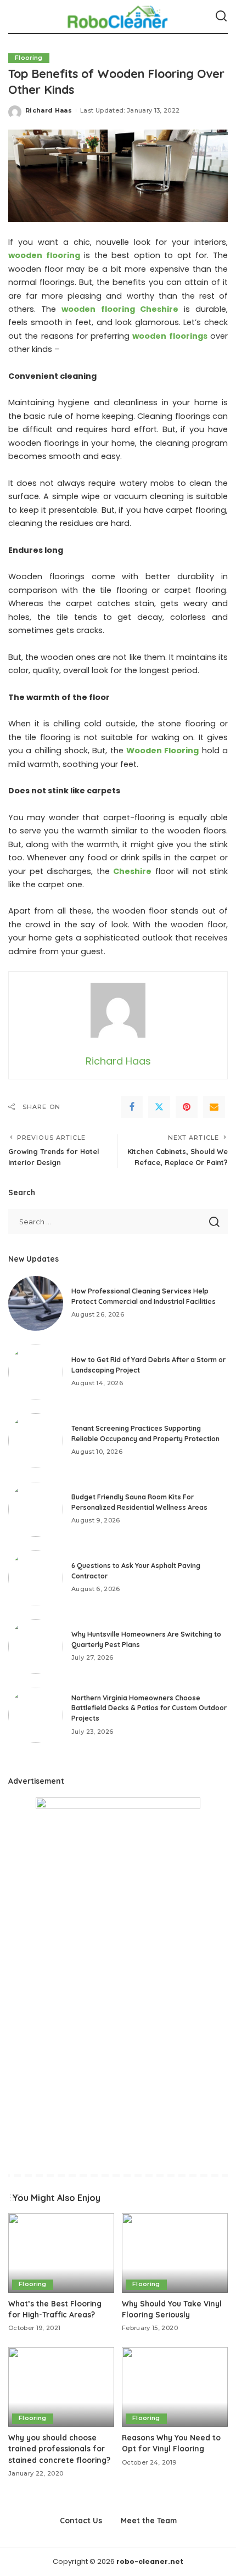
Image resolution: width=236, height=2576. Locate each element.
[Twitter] (159, 1107)
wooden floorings (170, 336)
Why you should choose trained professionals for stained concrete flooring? (60, 2449)
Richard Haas (49, 110)
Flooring (29, 58)
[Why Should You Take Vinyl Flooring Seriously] (175, 2253)
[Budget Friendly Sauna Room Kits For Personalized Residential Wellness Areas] (36, 1509)
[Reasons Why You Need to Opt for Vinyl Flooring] (175, 2387)
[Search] (221, 16)
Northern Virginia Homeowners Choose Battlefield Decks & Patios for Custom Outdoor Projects (149, 1708)
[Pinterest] (187, 1107)
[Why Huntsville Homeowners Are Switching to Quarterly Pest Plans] (36, 1647)
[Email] (214, 1107)
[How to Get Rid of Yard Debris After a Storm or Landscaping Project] (36, 1372)
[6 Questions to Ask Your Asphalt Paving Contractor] (36, 1578)
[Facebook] (132, 1107)
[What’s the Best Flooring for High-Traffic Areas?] (61, 2253)
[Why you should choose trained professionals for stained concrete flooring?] (61, 2387)
